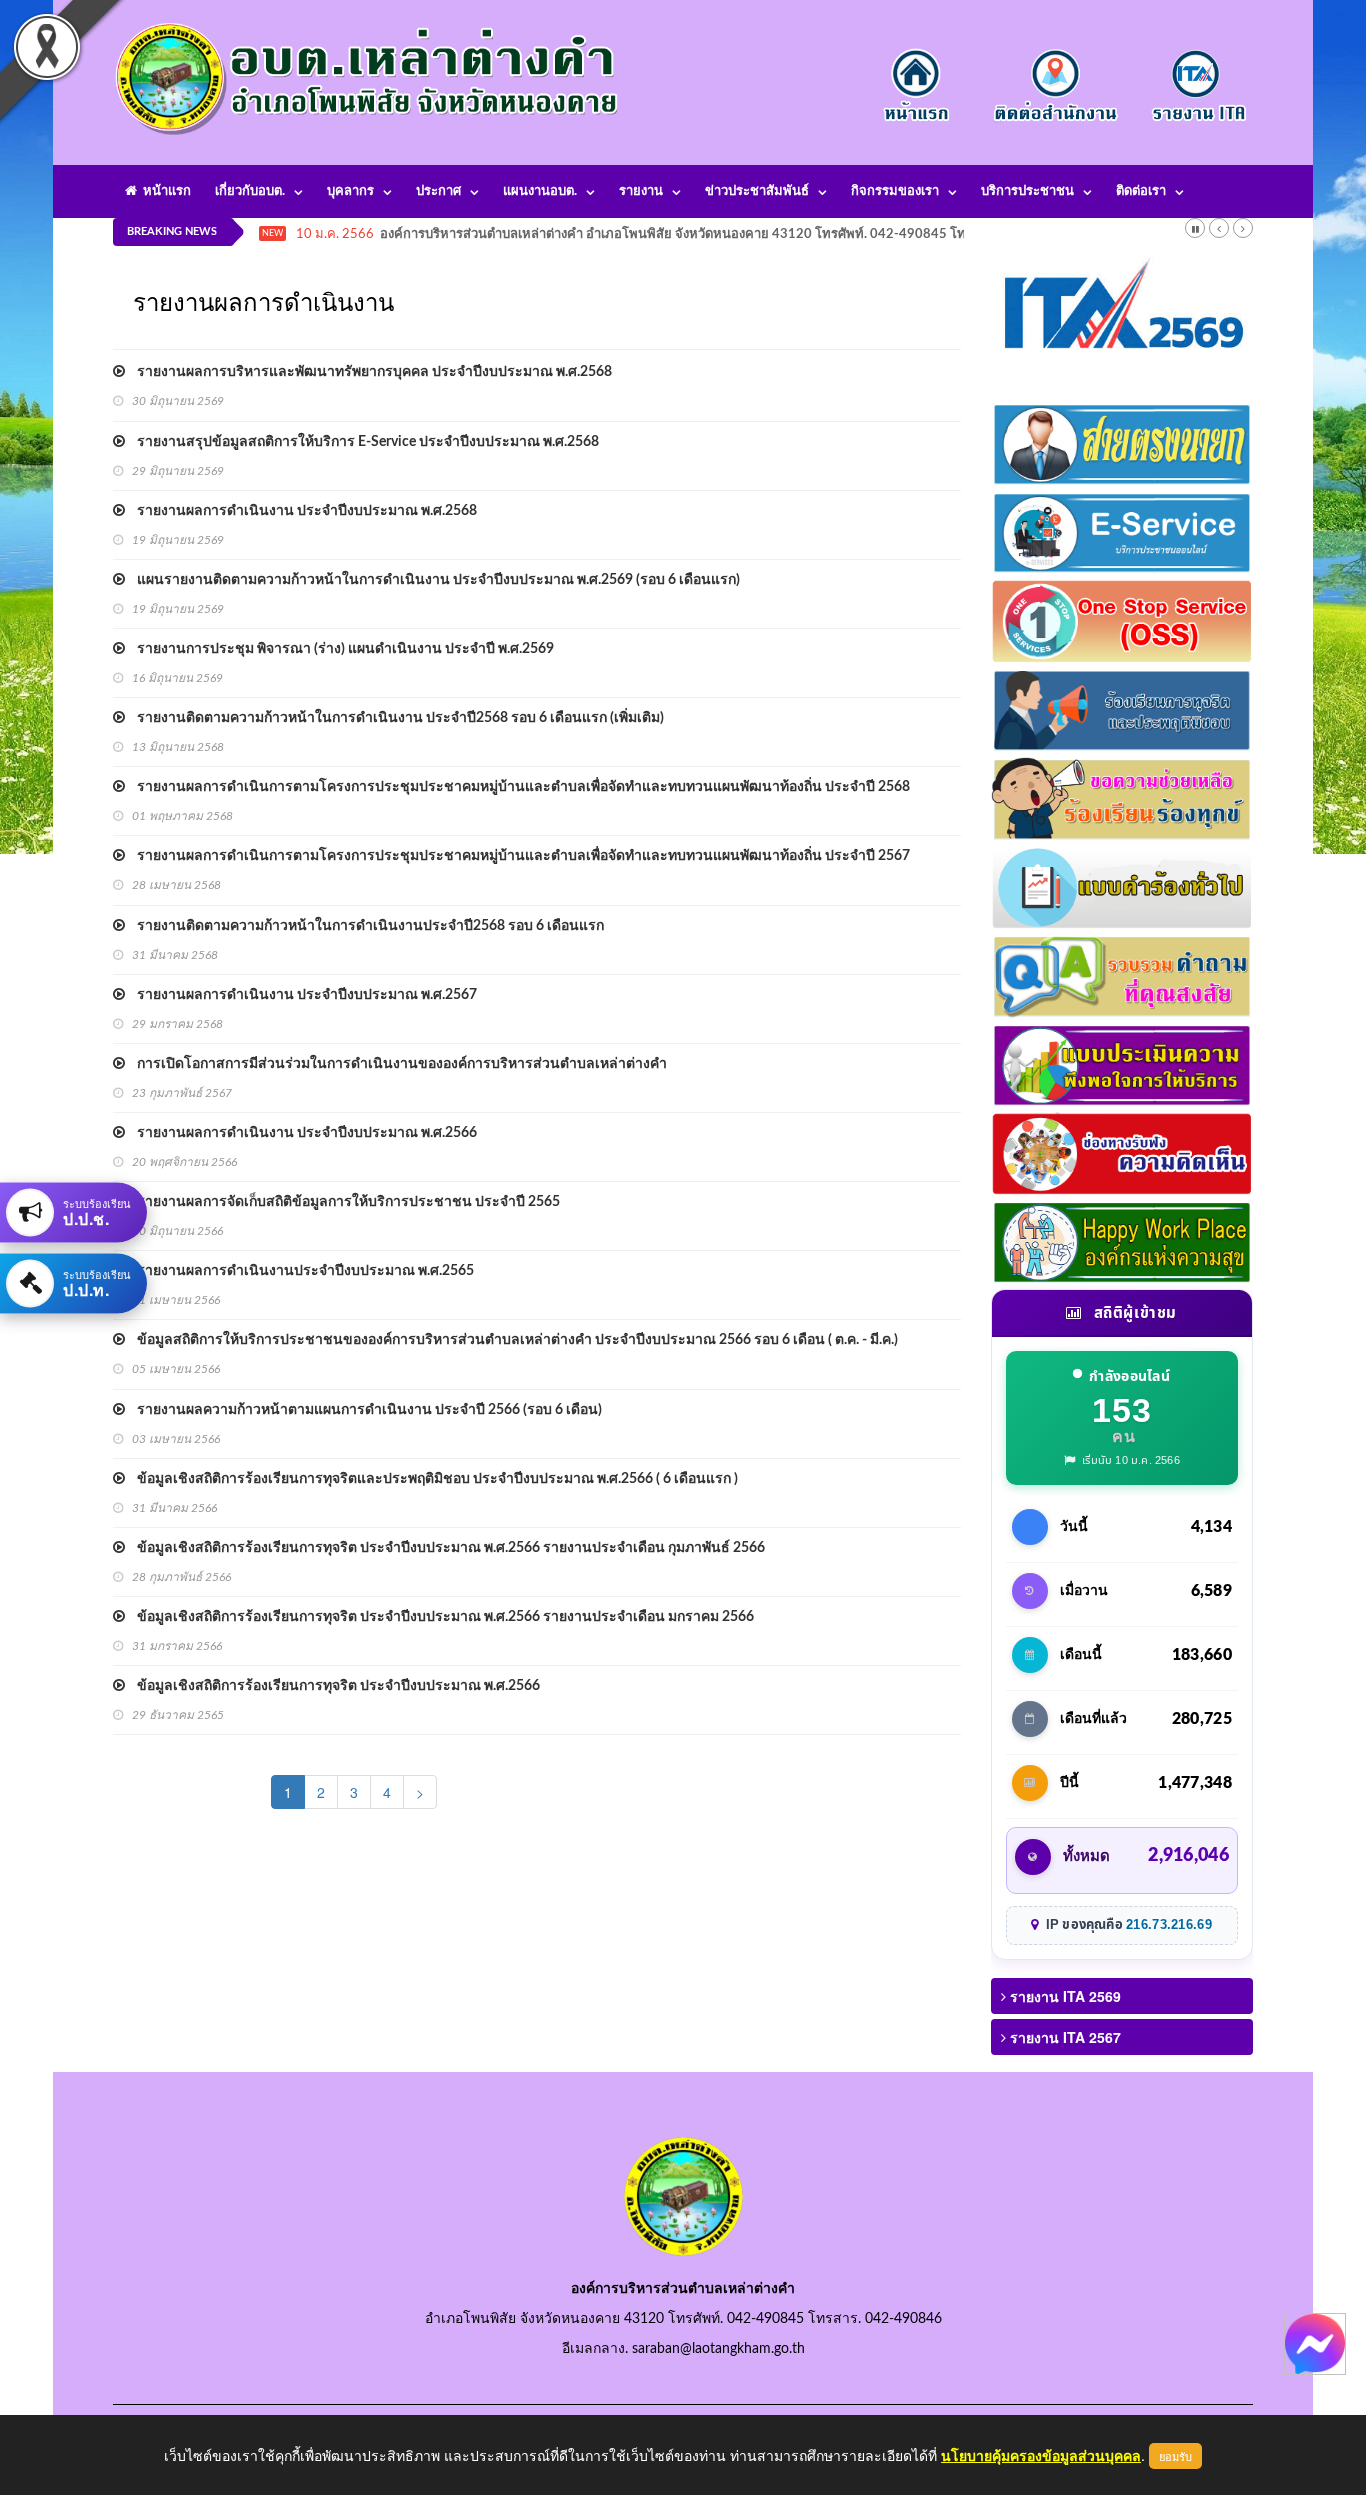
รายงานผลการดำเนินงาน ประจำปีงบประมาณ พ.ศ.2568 (301, 511)
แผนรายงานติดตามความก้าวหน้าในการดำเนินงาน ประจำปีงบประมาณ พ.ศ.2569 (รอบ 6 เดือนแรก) (432, 580)
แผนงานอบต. (540, 191)
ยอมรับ (1175, 2456)
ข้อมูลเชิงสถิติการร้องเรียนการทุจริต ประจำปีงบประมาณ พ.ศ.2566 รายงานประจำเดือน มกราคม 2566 (439, 1617)
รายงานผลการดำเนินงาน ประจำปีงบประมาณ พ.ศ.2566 (301, 1133)
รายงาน (641, 191)
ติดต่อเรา (1141, 191)
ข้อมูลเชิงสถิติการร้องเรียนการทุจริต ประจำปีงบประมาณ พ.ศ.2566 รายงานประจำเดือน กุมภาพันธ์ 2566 (445, 1548)
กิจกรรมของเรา (895, 191)
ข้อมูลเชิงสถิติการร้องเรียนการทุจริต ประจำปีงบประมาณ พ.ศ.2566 (332, 1686)
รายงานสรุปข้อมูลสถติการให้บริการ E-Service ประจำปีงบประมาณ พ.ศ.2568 (362, 442)
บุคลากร (350, 191)
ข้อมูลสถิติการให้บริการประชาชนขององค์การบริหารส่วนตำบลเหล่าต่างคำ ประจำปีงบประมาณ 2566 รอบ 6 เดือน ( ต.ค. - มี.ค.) (511, 1340)
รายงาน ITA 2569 (1063, 1996)
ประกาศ (438, 191)
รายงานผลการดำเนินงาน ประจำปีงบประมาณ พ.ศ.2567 (301, 995)
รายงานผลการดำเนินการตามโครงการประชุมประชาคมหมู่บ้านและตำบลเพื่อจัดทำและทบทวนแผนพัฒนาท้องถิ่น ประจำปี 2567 (517, 856)
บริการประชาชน (1027, 191)
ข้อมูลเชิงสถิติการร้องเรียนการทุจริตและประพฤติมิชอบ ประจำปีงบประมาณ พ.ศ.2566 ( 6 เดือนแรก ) (431, 1479)
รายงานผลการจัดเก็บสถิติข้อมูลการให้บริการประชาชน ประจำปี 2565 (342, 1202)
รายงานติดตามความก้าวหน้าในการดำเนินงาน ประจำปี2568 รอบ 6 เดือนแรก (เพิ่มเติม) (394, 718)
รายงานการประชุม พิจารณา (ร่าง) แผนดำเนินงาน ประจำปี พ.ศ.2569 (339, 649)
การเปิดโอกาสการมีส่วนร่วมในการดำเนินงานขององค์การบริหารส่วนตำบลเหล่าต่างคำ (396, 1064)
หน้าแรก (164, 191)
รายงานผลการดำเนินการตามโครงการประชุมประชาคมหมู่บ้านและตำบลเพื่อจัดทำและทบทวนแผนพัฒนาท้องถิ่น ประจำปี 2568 (517, 787)
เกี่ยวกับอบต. (250, 191)
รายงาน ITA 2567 (1063, 2037)
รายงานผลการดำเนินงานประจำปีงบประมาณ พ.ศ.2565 (299, 1271)
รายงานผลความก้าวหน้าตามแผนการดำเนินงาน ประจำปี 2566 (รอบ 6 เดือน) (363, 1410)
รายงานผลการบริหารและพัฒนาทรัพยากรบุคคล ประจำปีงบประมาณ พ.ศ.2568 (368, 372)
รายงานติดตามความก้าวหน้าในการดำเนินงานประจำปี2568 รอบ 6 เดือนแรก (364, 926)
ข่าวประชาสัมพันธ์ (757, 191)
